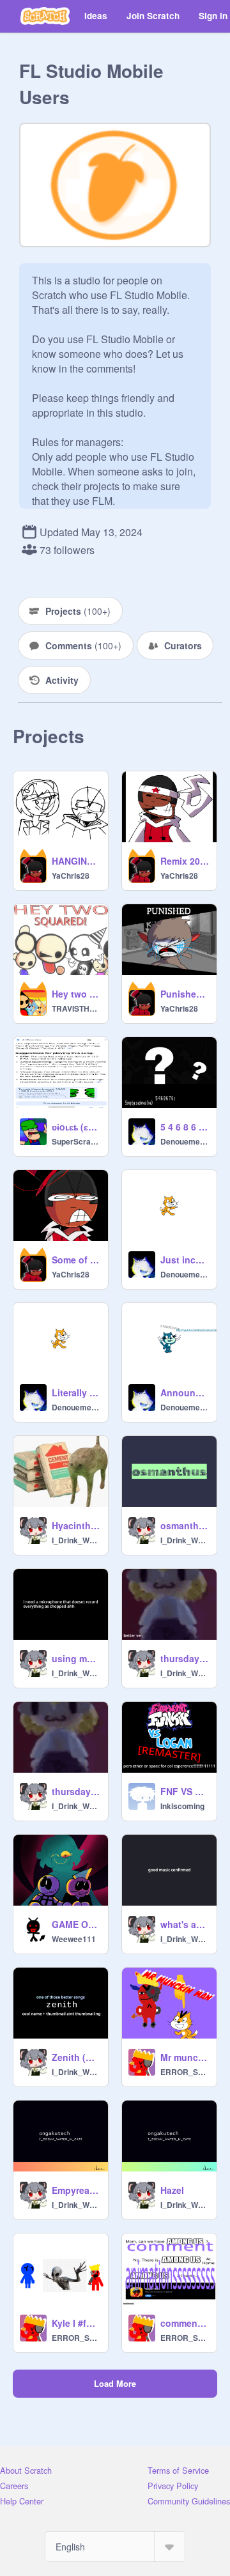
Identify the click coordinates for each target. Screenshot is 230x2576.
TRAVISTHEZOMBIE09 (76, 1008)
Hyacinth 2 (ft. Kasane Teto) (76, 1525)
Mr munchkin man (185, 2057)
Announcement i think (185, 1392)
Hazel (172, 2190)
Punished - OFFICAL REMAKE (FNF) (185, 994)
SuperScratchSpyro (76, 1141)
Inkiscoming (182, 1806)
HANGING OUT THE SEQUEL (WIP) (76, 861)
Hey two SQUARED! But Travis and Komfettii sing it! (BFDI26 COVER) (76, 994)
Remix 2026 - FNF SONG (185, 861)
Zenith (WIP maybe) (76, 2057)
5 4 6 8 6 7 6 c (185, 1127)
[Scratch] (45, 16)
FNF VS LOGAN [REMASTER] (185, 1791)
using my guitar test (76, 1658)
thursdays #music (76, 1791)
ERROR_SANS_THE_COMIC (185, 2072)
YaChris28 (71, 875)
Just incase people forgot (185, 1260)
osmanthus (185, 1525)
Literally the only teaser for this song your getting (76, 1392)
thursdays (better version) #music (185, 1658)
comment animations (185, 2323)
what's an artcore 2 (185, 1924)
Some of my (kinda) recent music (76, 1260)
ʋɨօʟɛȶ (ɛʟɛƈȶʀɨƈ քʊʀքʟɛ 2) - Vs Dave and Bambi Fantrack (76, 1127)
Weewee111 (74, 1939)
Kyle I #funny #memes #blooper (76, 2323)
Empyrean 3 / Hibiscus (76, 2190)
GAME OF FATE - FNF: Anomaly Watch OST (76, 1924)
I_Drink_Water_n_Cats (76, 1540)
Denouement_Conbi (185, 1141)
